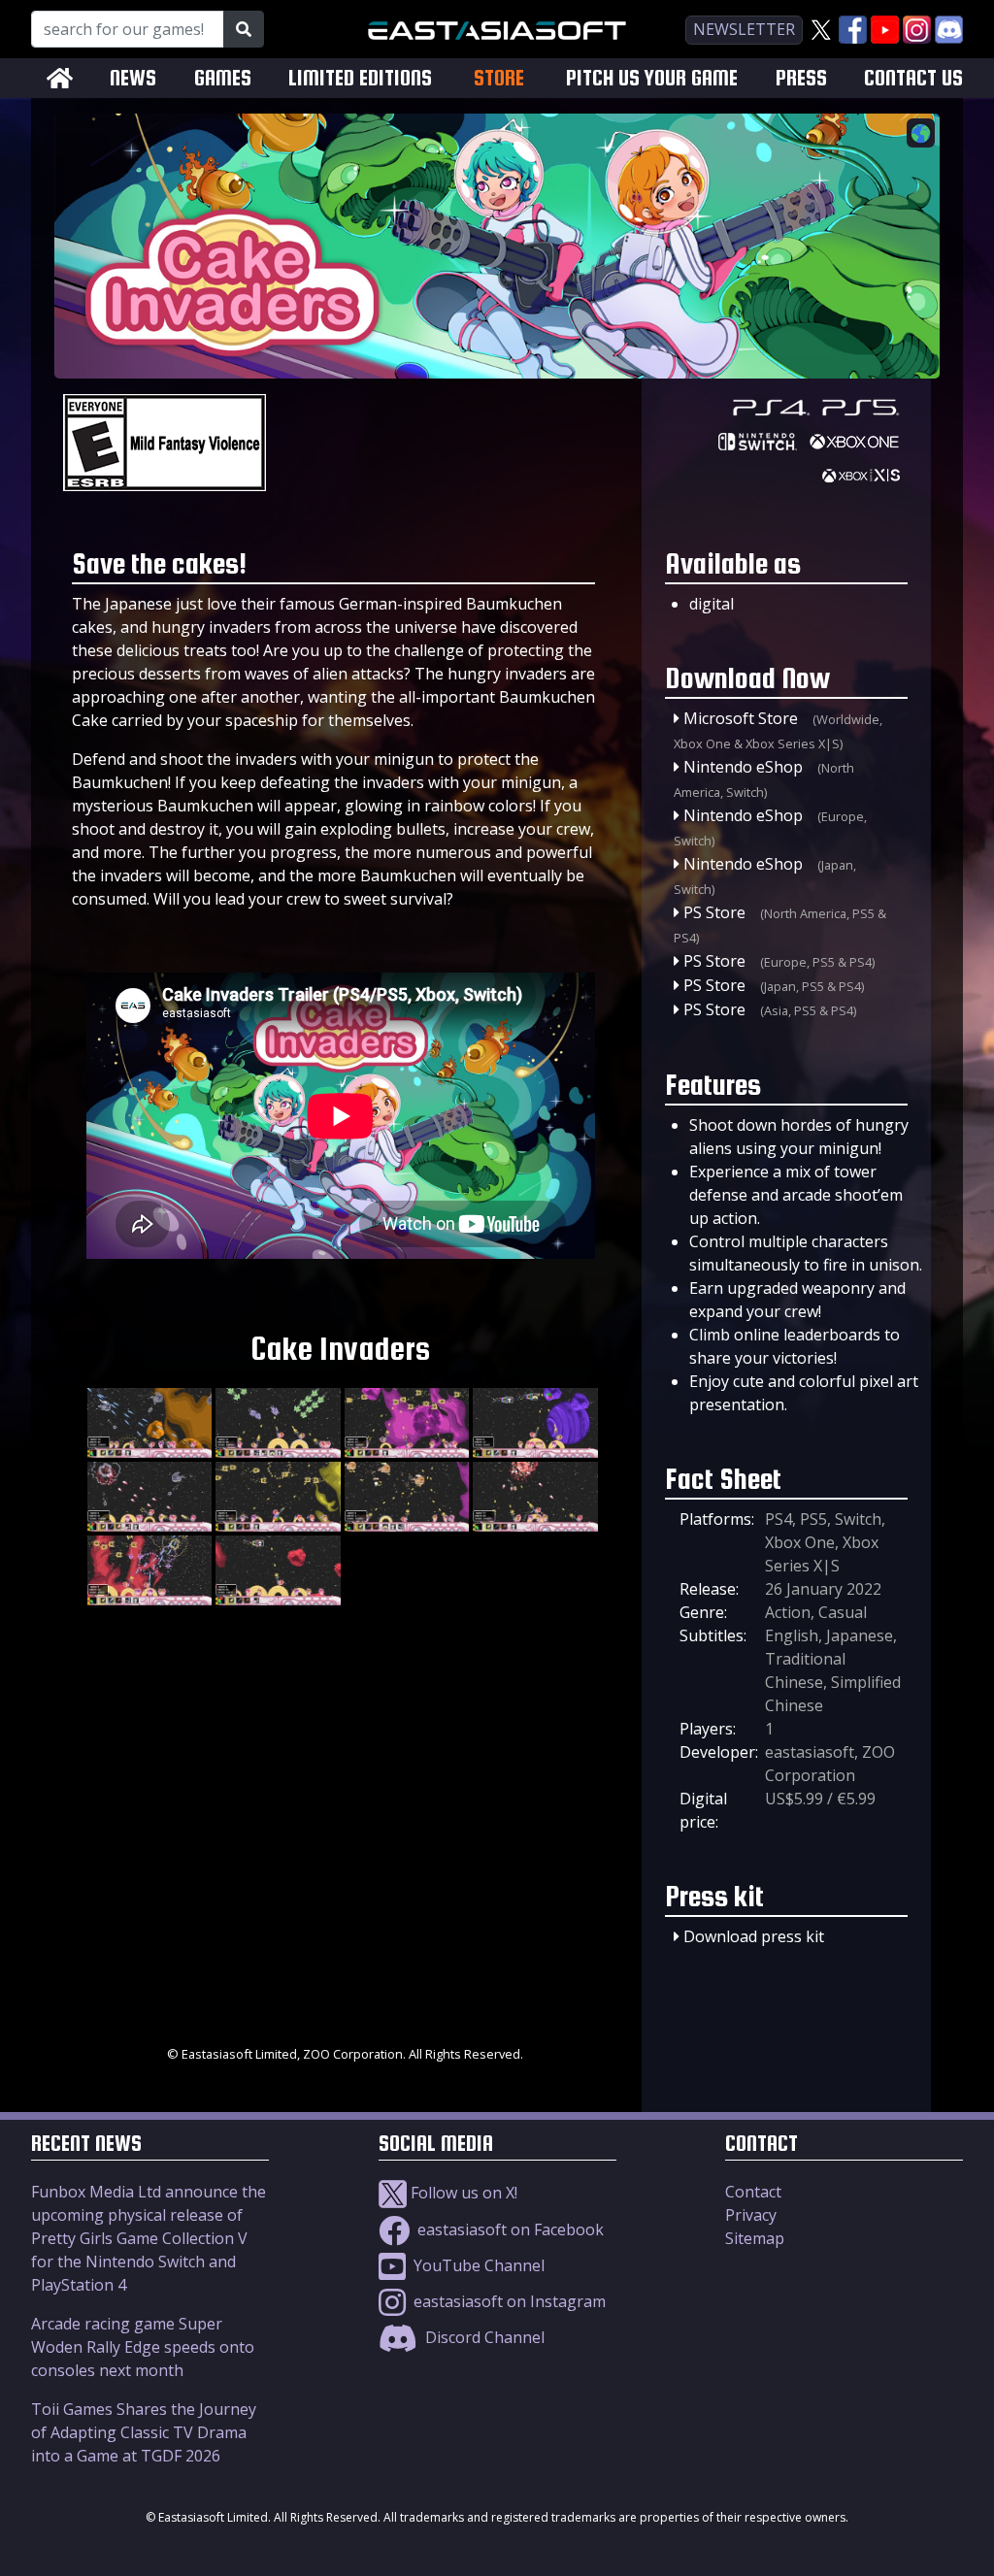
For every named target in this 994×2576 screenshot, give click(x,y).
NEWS (133, 78)
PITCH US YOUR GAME (652, 78)
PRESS (801, 78)
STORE (499, 78)
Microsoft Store (741, 718)
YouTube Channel (477, 2265)
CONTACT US (913, 78)
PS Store (714, 912)
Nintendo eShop (743, 767)
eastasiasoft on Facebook (509, 2229)
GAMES (223, 78)
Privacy (751, 2215)
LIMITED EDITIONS (360, 78)
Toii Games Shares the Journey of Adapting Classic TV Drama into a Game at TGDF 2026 (144, 2432)
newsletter (744, 29)
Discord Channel (483, 2337)
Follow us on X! (462, 2193)
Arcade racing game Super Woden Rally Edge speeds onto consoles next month (143, 2347)
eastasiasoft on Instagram (508, 2301)
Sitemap (755, 2238)
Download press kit (754, 1936)
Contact (753, 2192)
